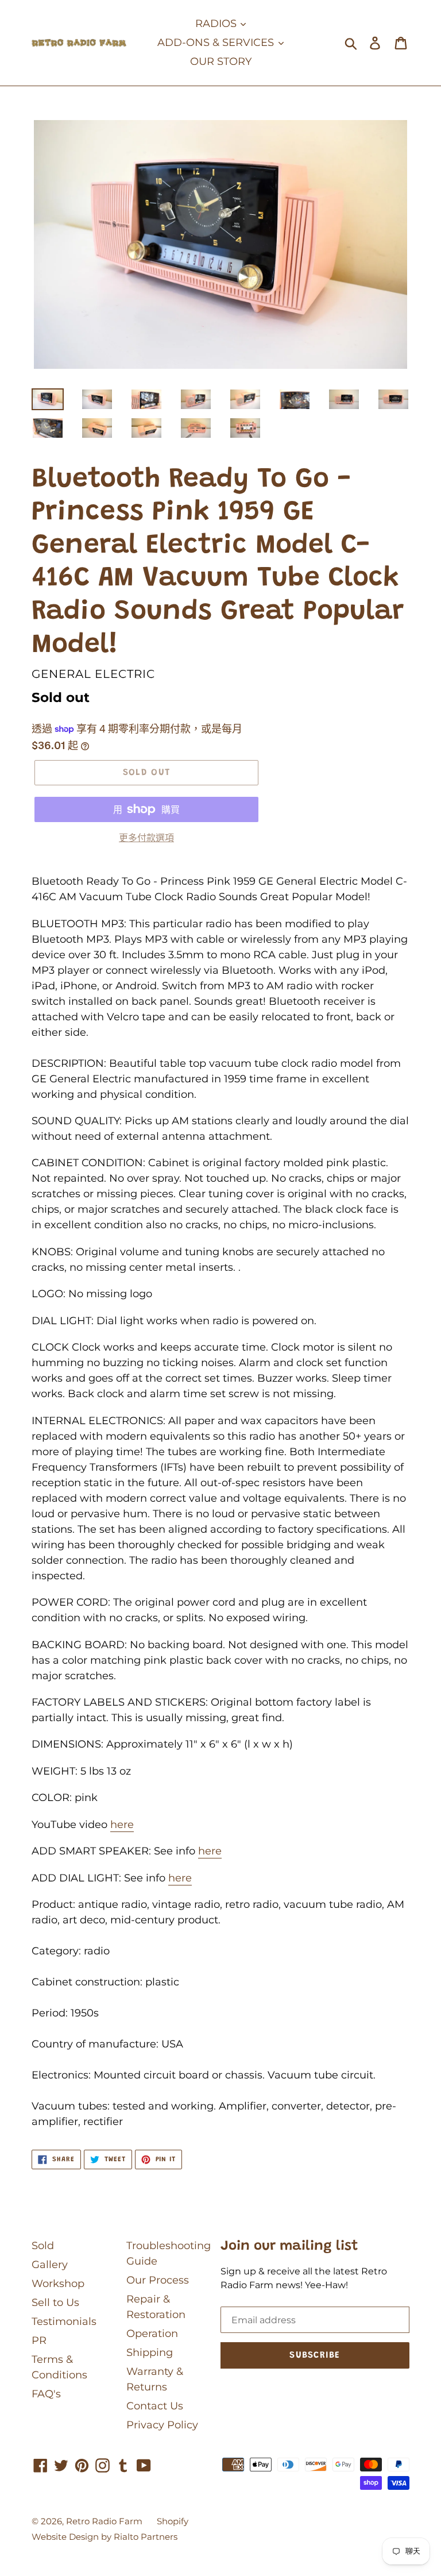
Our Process (158, 2280)
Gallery (50, 2265)
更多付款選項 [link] (146, 838)
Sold (43, 2246)
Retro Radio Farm (104, 2521)
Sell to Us (55, 2303)
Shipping (150, 2353)
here (122, 1825)
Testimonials (64, 2322)
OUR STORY (221, 61)
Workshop (58, 2284)
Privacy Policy (162, 2425)
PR (39, 2340)
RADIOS (217, 24)
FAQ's (46, 2394)
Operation (152, 2334)
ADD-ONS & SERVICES (217, 43)
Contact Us (155, 2406)
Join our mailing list (289, 2246)
